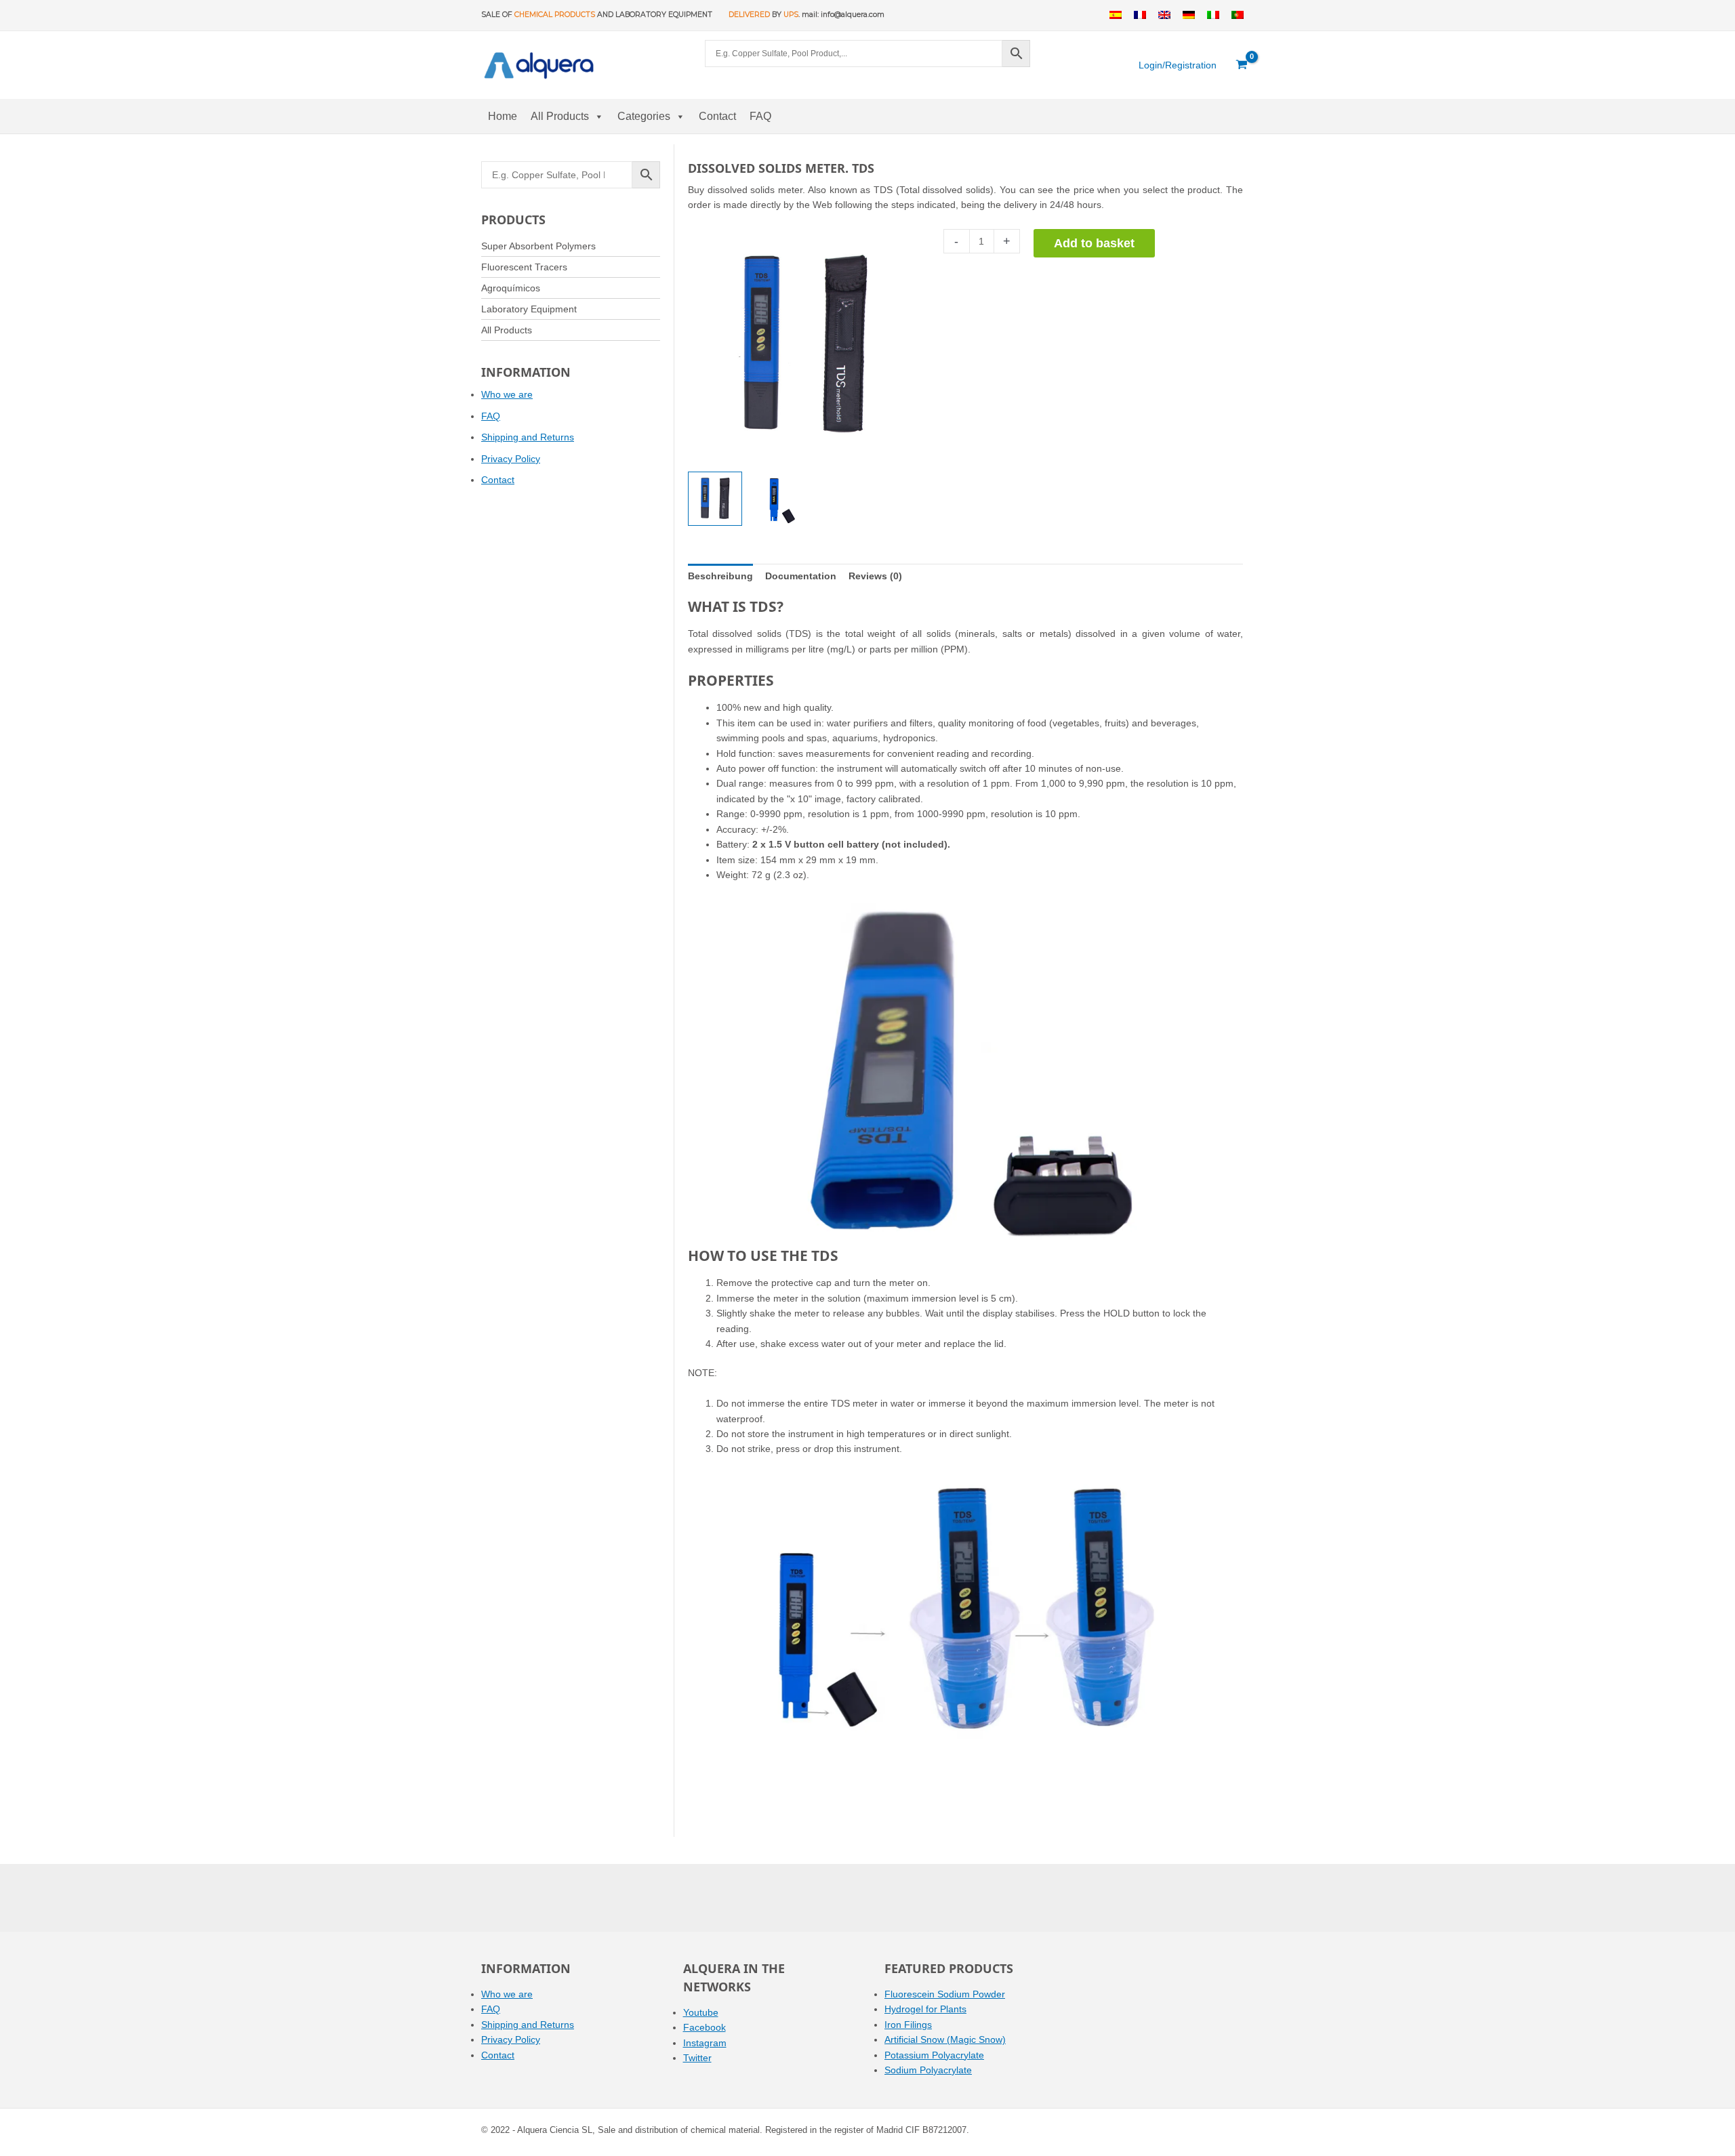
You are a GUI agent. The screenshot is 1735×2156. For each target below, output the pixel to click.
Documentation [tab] (801, 576)
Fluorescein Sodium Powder (945, 1994)
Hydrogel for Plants (925, 2009)
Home (503, 116)
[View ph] (715, 499)
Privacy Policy (511, 459)
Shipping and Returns (528, 437)
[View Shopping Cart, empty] (1242, 65)
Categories (644, 116)
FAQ (760, 116)
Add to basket (1094, 243)
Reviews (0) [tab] (875, 576)
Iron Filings (908, 2025)
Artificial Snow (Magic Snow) (945, 2039)
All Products (560, 116)
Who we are (507, 394)
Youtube (701, 2012)
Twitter (697, 2058)
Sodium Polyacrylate (928, 2070)
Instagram (705, 2043)
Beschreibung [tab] (720, 576)
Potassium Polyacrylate (934, 2055)
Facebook (705, 2027)
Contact (717, 116)
